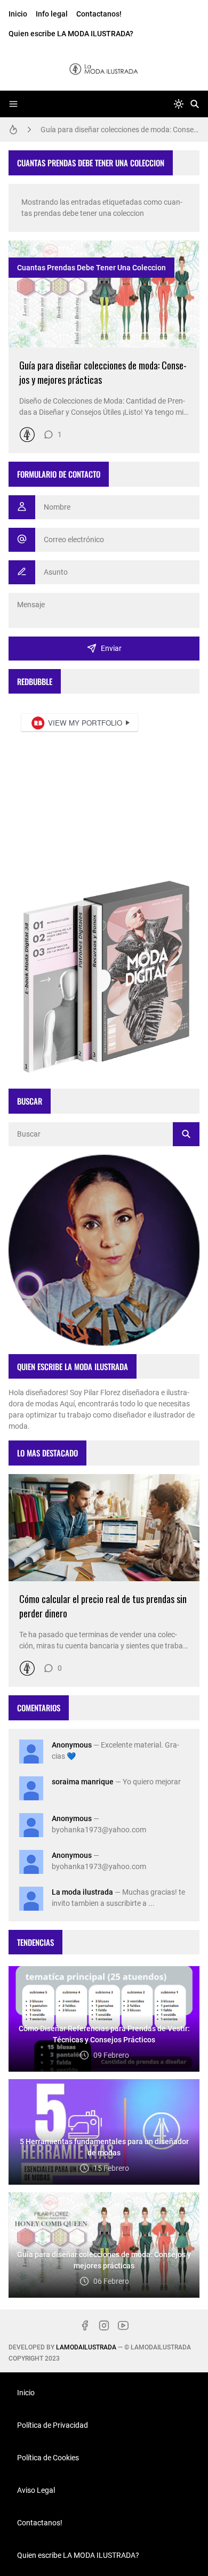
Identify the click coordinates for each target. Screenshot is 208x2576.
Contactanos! (99, 14)
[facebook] (85, 2325)
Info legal (52, 14)
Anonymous (72, 1745)
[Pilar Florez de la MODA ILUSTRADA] (27, 434)
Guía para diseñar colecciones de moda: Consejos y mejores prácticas (120, 130)
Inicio (18, 14)
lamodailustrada (86, 2347)
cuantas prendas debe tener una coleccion (91, 268)
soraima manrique (83, 1782)
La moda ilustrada (82, 1892)
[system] (179, 104)
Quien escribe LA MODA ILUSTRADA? (71, 34)
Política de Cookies (48, 2458)
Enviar (111, 648)
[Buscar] (195, 104)
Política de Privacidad (53, 2425)
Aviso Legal (36, 2490)
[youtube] (123, 2325)
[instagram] (104, 2325)
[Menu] (13, 104)
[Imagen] (104, 294)
